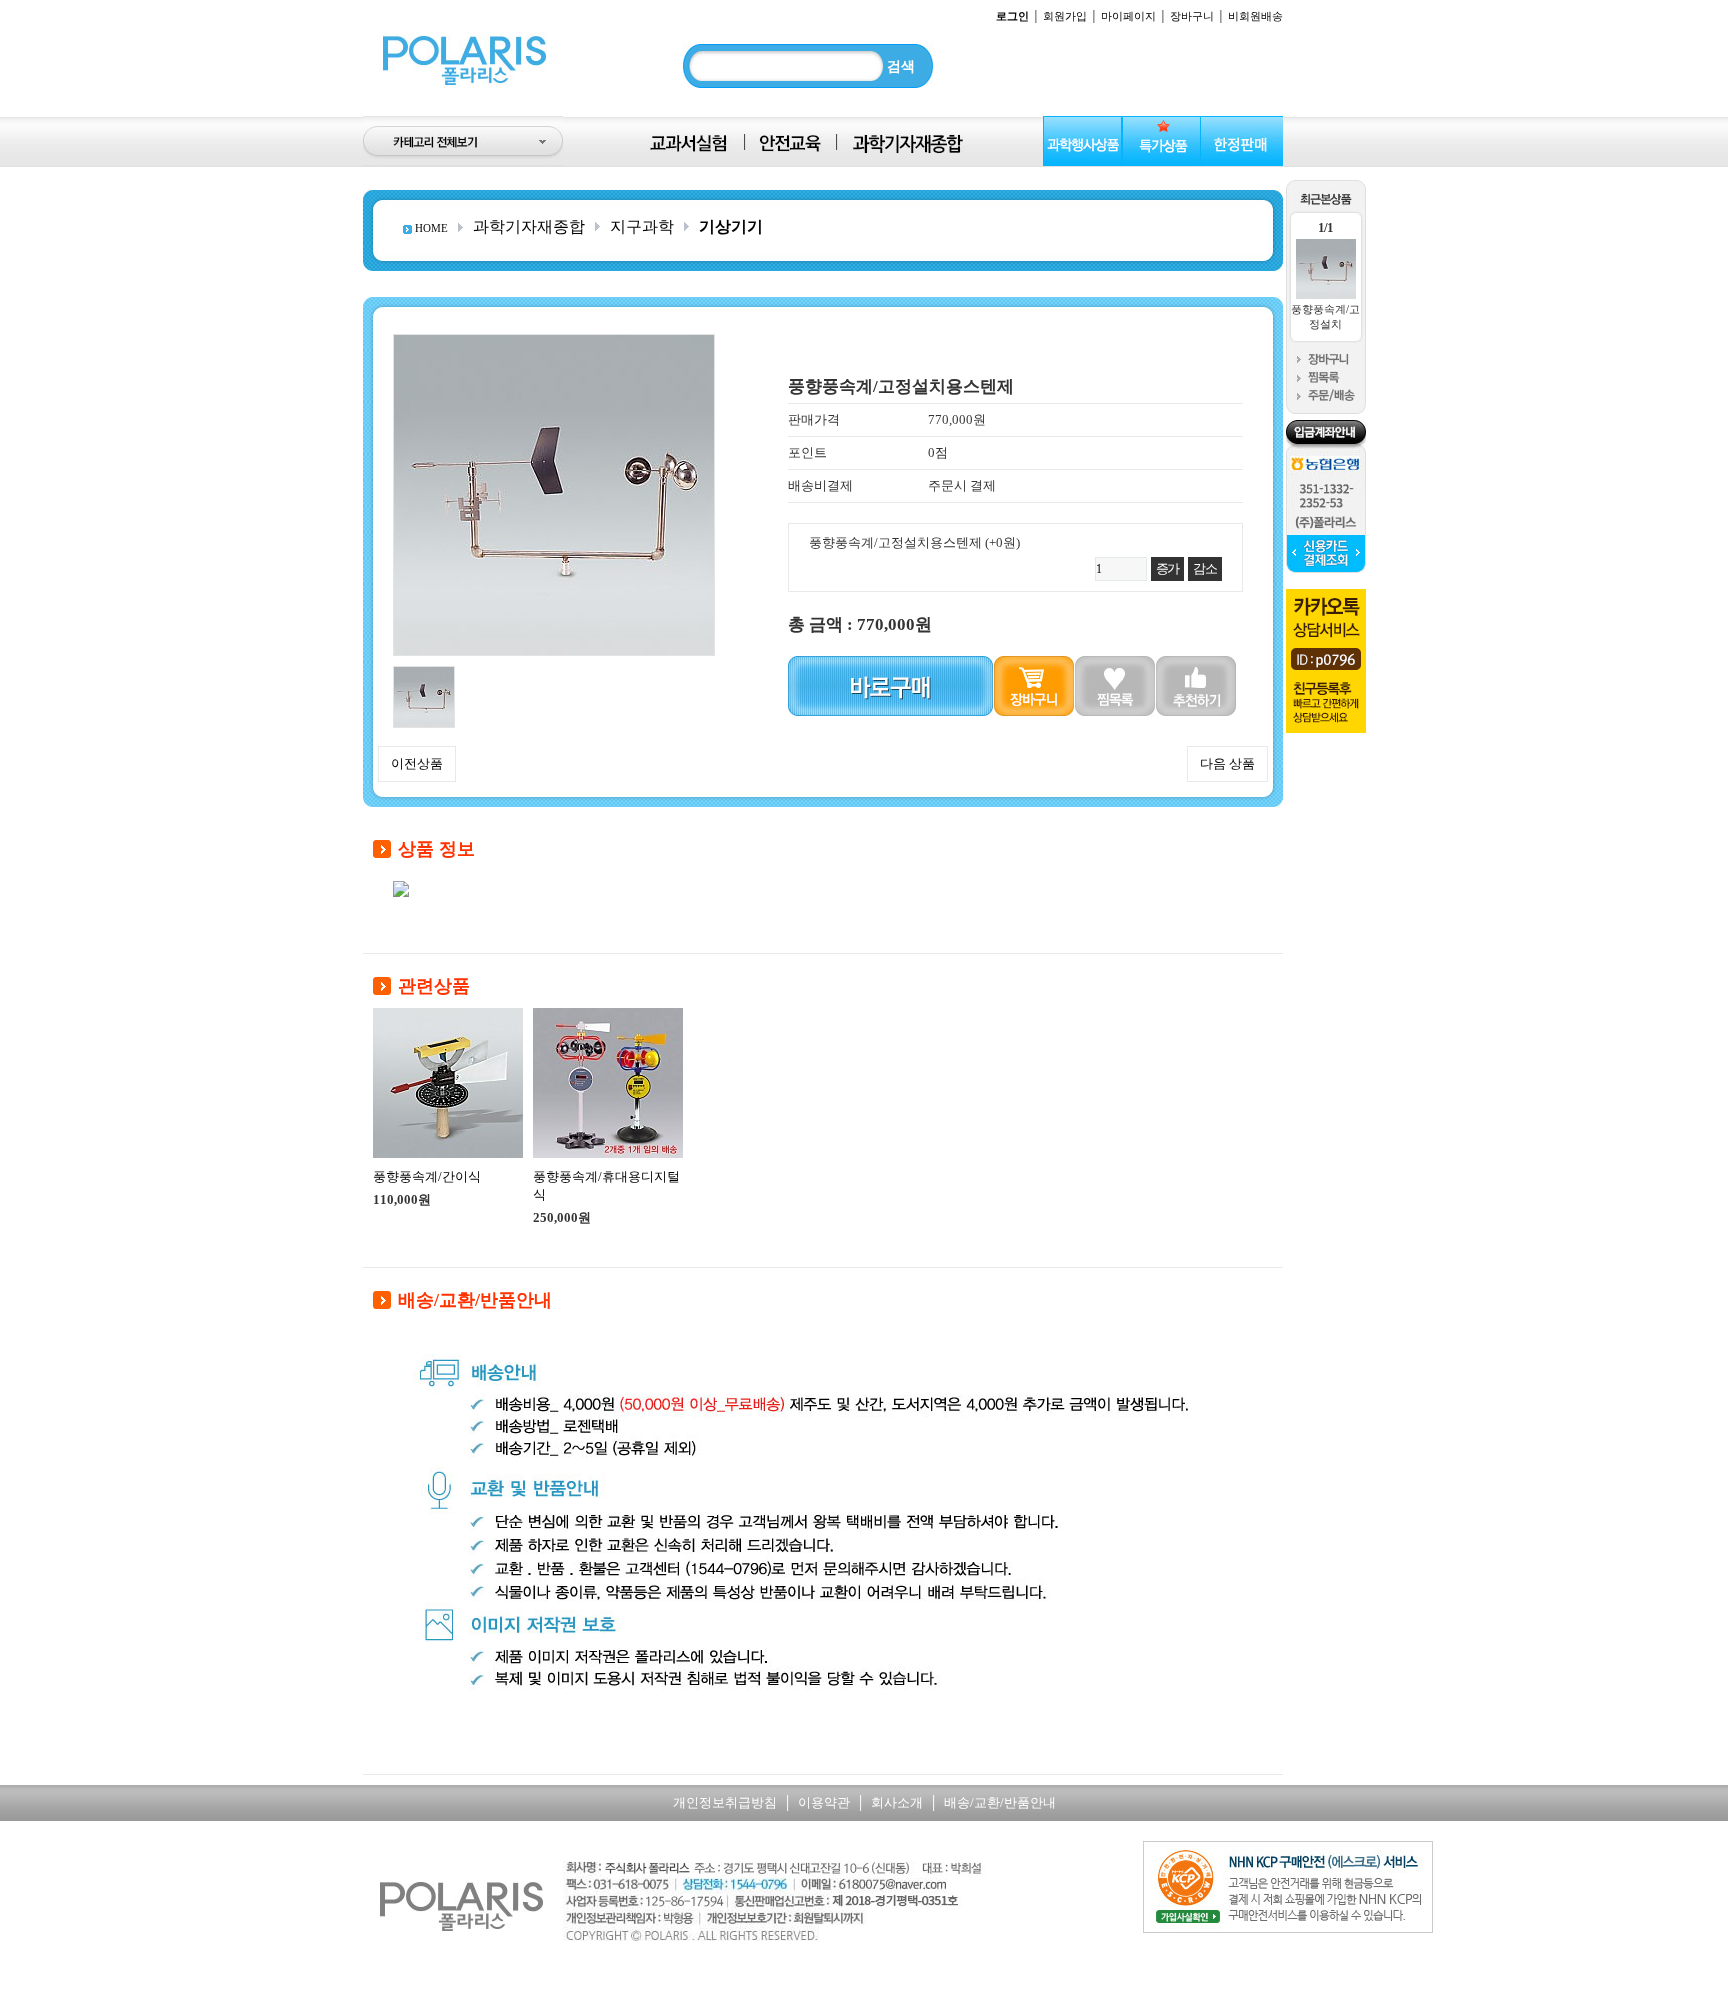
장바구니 (1192, 16)
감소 (1204, 568)
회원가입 (1065, 16)
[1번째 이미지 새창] (424, 673)
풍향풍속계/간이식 (427, 1176)
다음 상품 (1227, 763)
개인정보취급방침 (725, 1802)
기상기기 (731, 226)
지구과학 (642, 226)
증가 (1167, 568)
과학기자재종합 (529, 226)
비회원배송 (1255, 16)
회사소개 (897, 1802)
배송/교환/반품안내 (1000, 1802)
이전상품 (417, 763)
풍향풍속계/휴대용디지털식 (606, 1185)
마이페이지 (1128, 16)
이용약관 (824, 1802)
